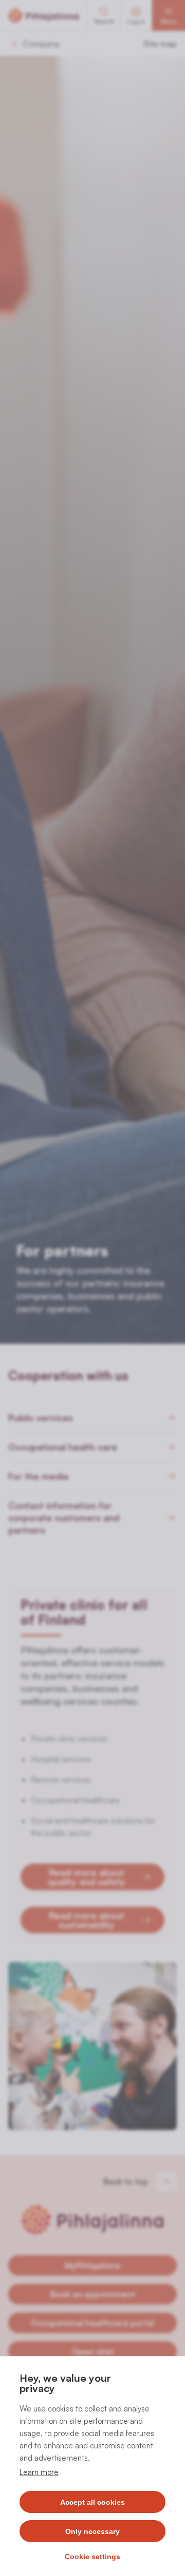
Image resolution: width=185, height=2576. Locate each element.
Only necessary (92, 2531)
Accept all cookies (92, 2502)
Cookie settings (92, 2557)
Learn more (39, 2472)
